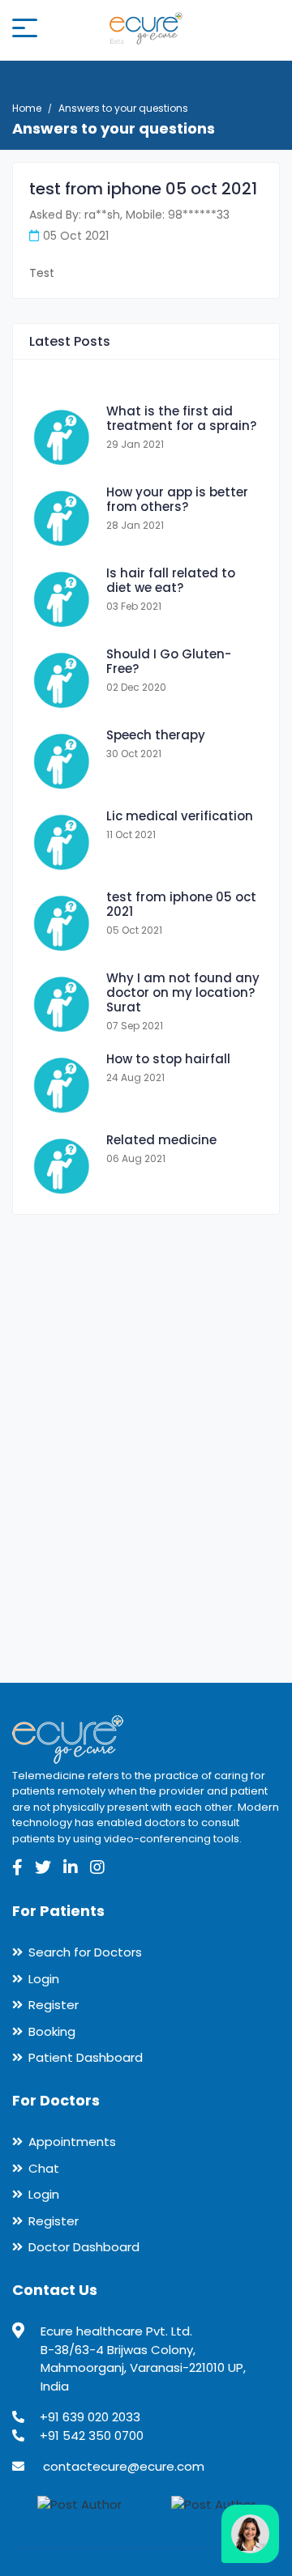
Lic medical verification (180, 816)
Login (44, 1979)
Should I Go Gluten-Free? (169, 661)
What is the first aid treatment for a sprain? (181, 418)
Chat (44, 2168)
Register (54, 2005)
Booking (52, 2031)
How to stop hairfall (168, 1059)
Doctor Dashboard (84, 2247)
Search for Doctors (85, 1952)
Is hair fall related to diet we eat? (171, 580)
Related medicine (161, 1140)
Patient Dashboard (86, 2057)
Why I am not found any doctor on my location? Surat (183, 992)
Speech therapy (156, 735)
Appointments (72, 2142)
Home (27, 108)
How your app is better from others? (177, 499)
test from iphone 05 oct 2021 (181, 904)
